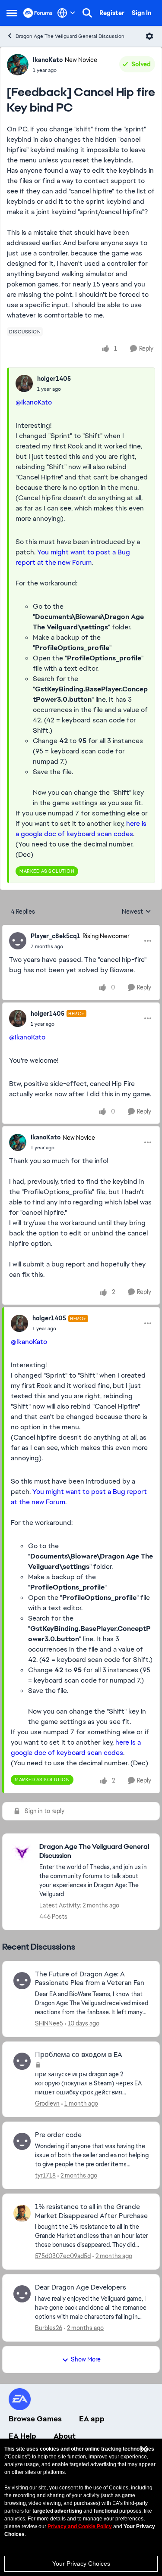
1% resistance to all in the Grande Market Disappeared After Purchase (91, 2211)
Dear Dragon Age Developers (81, 2287)
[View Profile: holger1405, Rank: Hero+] (18, 1018)
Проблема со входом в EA (79, 2055)
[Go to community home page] (38, 13)
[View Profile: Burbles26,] (22, 2294)
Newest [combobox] (137, 912)
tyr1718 (45, 2175)
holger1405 (54, 379)
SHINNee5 (49, 2023)
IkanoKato (48, 60)
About (65, 2436)
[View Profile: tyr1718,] (22, 2141)
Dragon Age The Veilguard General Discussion (70, 36)
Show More (86, 2359)
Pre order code (58, 2135)
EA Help (22, 2436)
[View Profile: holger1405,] (24, 383)
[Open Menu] (149, 36)
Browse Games (35, 2419)
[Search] (87, 13)
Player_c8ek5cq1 (56, 936)
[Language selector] (66, 13)
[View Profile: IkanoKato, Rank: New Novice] (18, 65)
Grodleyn (47, 2103)
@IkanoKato (34, 402)
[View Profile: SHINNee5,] (22, 1981)
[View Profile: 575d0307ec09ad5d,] (22, 2213)
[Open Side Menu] (12, 13)
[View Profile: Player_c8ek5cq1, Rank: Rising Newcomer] (18, 941)
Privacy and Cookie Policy (80, 2526)
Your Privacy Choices (81, 2564)
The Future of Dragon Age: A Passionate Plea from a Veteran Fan (90, 1979)
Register (112, 13)
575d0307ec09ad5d (63, 2256)
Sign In (141, 13)
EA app (92, 2419)
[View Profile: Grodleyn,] (22, 2061)
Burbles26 (49, 2328)
